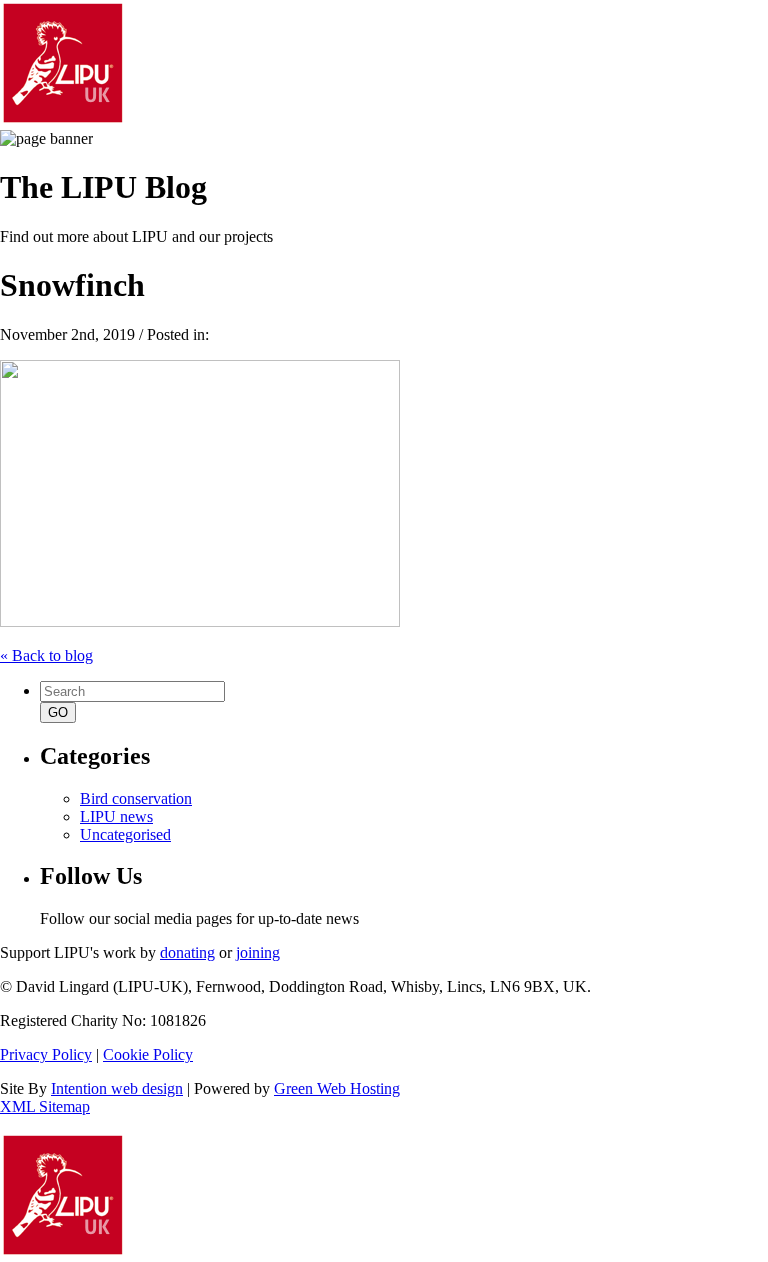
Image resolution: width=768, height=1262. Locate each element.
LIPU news (116, 816)
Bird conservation (136, 798)
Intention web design (117, 1088)
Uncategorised (125, 834)
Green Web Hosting (337, 1088)
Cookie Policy (148, 1054)
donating (187, 952)
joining (258, 952)
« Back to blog (46, 655)
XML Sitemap (45, 1106)
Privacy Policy (46, 1054)
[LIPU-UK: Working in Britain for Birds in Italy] (63, 120)
